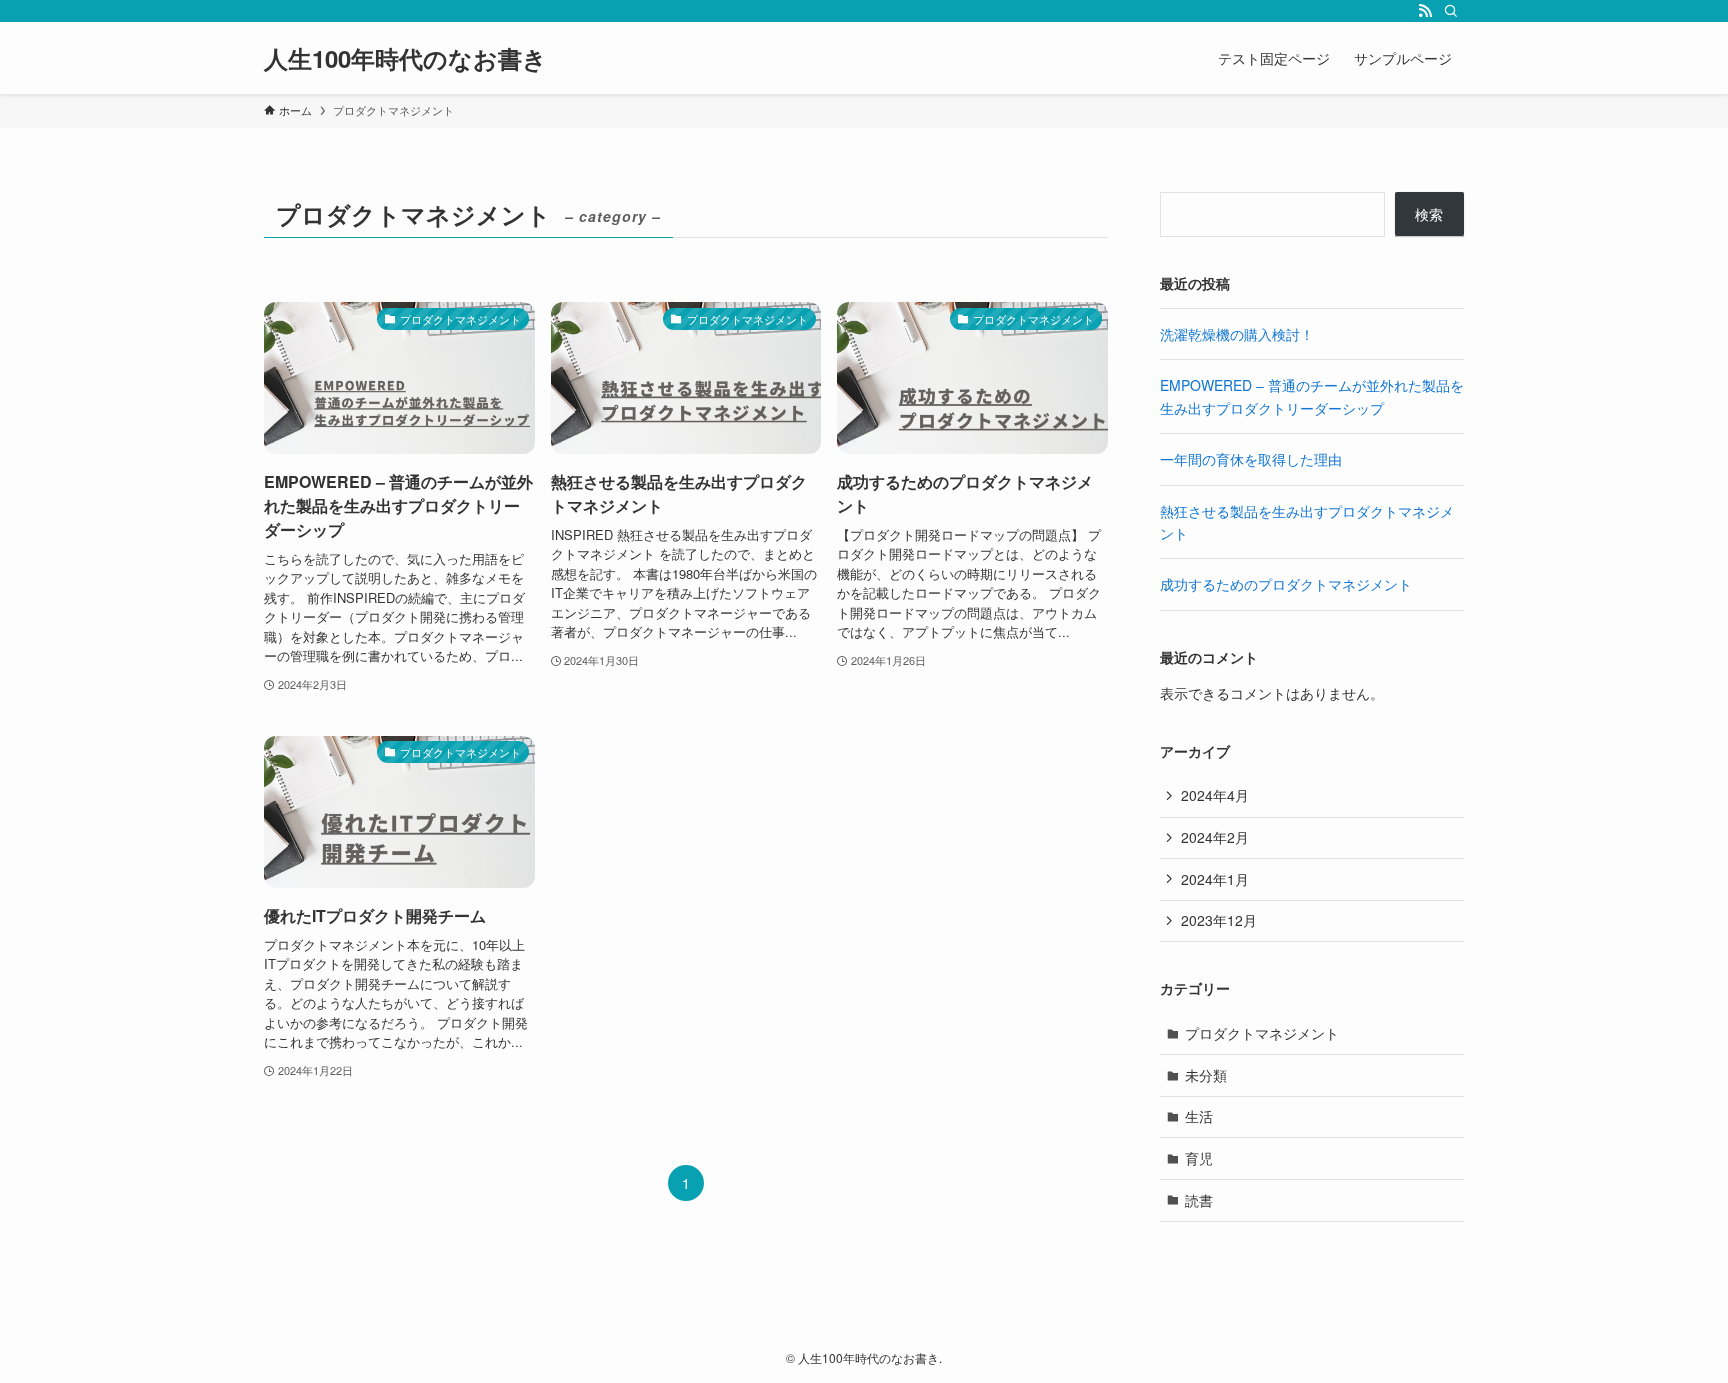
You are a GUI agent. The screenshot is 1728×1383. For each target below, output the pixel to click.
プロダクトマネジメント (1262, 1033)
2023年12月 (1219, 920)
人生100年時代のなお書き (405, 58)
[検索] (1451, 11)
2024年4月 (1215, 795)
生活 (1199, 1116)
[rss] (1425, 11)
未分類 (1206, 1075)
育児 (1199, 1158)
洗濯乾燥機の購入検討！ (1237, 334)
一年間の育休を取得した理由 (1251, 459)
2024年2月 (1215, 837)
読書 (1199, 1200)
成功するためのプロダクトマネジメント (1286, 584)
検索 (1429, 214)
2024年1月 (1215, 879)
